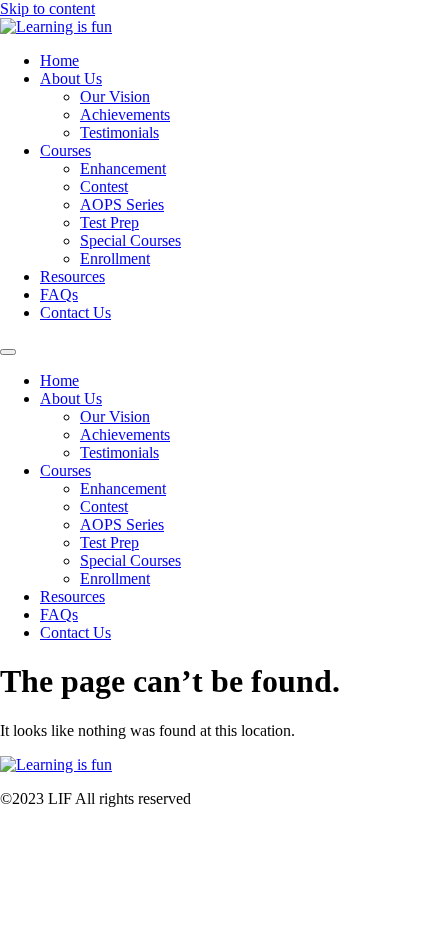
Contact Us (75, 312)
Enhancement (123, 168)
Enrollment (115, 258)
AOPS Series (122, 204)
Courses (65, 150)
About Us (71, 78)
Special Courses (130, 240)
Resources (72, 276)
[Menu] (8, 352)
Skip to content (47, 8)
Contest (104, 186)
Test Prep (109, 222)
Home (59, 60)
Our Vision (115, 96)
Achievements (125, 114)
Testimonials (119, 132)
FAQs (59, 294)
